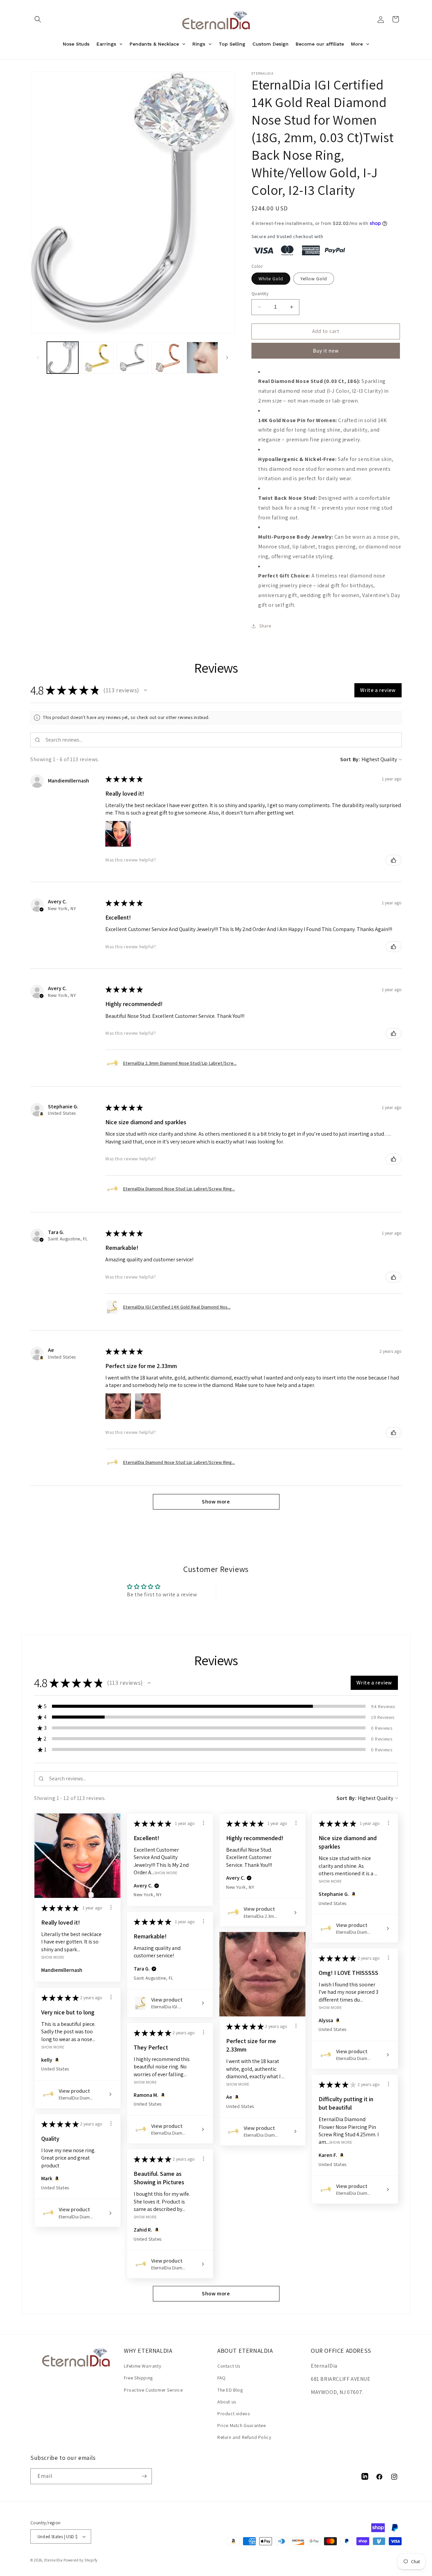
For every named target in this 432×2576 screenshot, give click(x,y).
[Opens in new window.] (42, 1114)
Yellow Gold (314, 279)
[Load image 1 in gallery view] (63, 357)
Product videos (234, 2414)
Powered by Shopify (80, 2560)
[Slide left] (38, 358)
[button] (38, 19)
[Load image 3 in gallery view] (132, 357)
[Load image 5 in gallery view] (202, 357)
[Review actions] (111, 1907)
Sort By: (350, 759)
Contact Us (229, 2366)
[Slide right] (227, 358)
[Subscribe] (144, 2476)
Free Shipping (138, 2378)
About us (227, 2402)
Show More (53, 1957)
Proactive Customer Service (153, 2390)
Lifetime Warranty (142, 2366)
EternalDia (53, 2560)
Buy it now (326, 351)
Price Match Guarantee (242, 2425)
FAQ (222, 2378)
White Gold (271, 279)
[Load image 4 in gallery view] (167, 357)
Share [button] (265, 626)
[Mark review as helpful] (394, 860)
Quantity (260, 294)
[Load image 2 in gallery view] (97, 357)
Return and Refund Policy (244, 2437)
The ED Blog (230, 2390)
